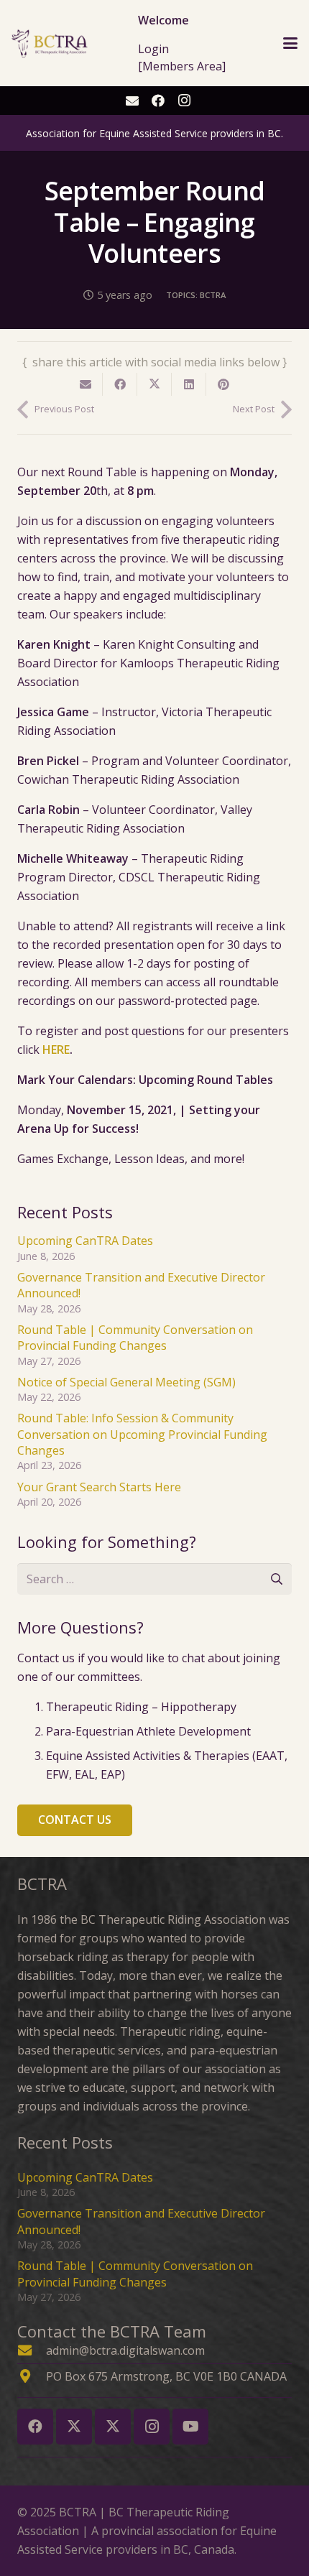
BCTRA (213, 295)
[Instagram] (184, 101)
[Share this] (120, 384)
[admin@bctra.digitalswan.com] (32, 2350)
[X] (74, 2427)
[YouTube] (190, 2427)
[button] (290, 43)
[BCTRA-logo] (50, 43)
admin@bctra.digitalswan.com (125, 2350)
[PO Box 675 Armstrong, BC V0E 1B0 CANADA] (32, 2376)
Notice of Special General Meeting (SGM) (126, 1382)
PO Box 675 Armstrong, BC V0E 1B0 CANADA (166, 2376)
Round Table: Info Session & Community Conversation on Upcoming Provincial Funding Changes (142, 1434)
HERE (56, 1050)
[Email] (132, 101)
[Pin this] (223, 384)
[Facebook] (158, 101)
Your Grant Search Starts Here (99, 1487)
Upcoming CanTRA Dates (85, 1241)
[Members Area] (182, 66)
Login (153, 49)
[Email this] (86, 384)
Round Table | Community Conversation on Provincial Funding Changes (135, 1338)
